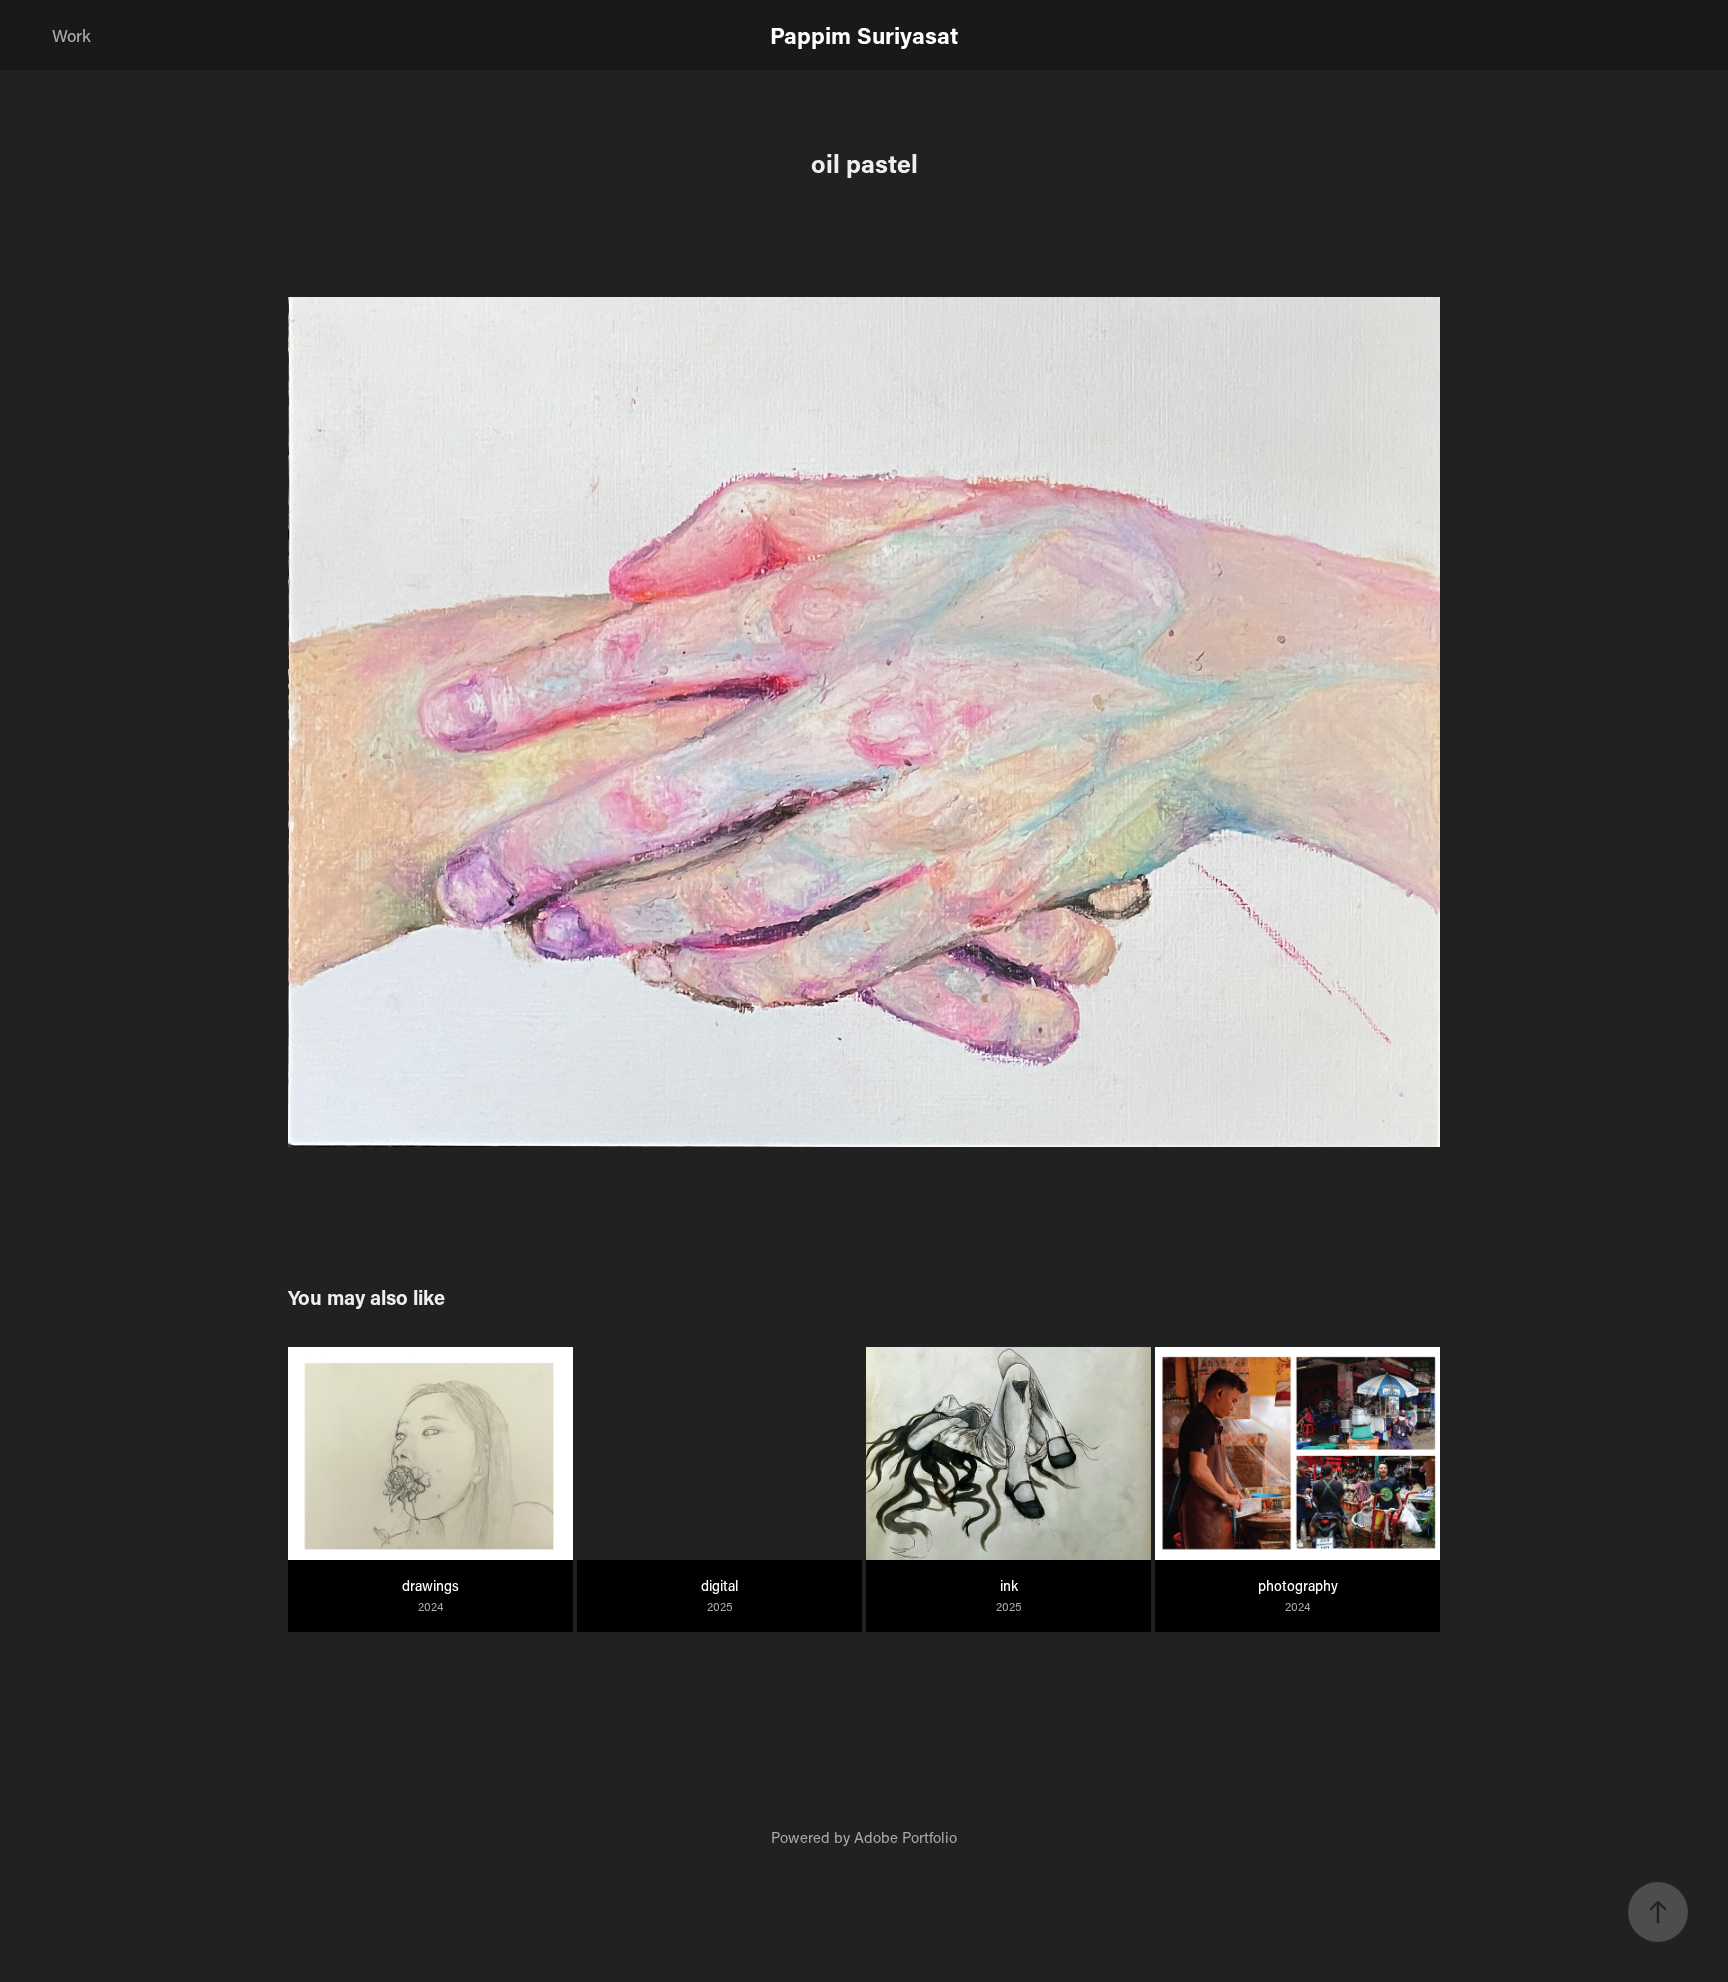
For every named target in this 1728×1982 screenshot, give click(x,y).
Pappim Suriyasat (864, 35)
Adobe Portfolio (905, 1837)
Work (71, 35)
